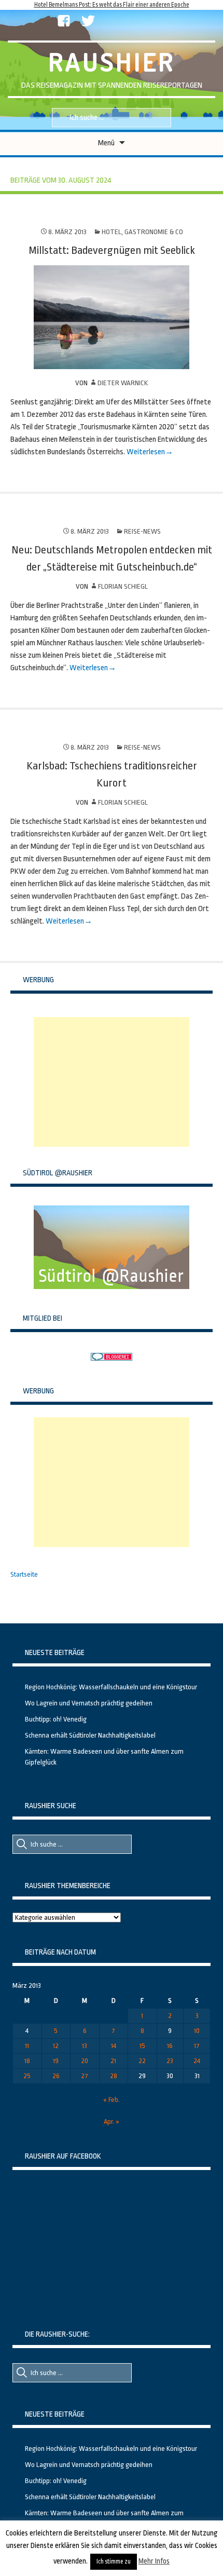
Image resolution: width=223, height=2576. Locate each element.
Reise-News (142, 531)
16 (170, 2046)
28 (114, 2076)
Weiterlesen (146, 452)
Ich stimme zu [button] (114, 2561)
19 (56, 2061)
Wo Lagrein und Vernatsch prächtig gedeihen (89, 1703)
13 (85, 2046)
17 (197, 2046)
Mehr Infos (154, 2561)
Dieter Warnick (123, 383)
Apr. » (112, 2121)
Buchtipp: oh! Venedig (56, 1719)
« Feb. (112, 2100)
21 (113, 2061)
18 (27, 2061)
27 (85, 2076)
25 (27, 2076)
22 (142, 2061)
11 (27, 2046)
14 (114, 2046)
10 (197, 2031)
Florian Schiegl (123, 586)
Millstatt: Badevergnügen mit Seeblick (112, 250)
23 (170, 2061)
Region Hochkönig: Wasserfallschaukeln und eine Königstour (111, 1687)
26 (56, 2076)
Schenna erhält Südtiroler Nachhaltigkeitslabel (90, 1735)
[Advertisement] (112, 1082)
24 (197, 2061)
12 (56, 2046)
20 (85, 2061)
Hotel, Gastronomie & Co (142, 232)
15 (142, 2046)
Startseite (24, 1574)
